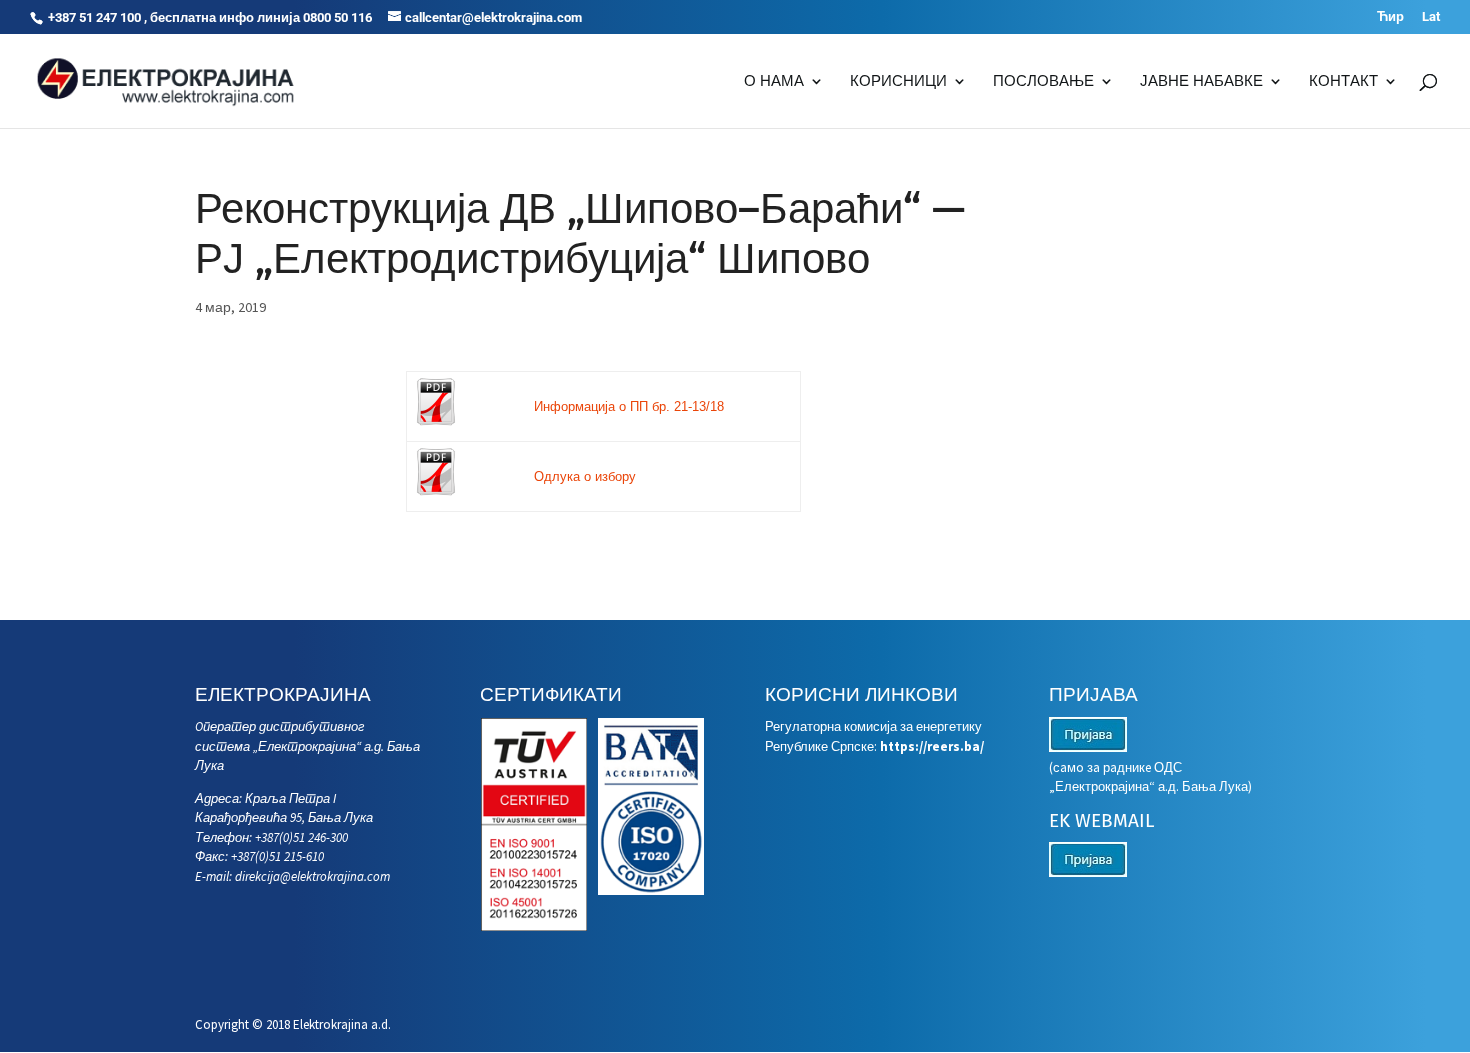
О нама (774, 82)
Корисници (898, 82)
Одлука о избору (585, 476)
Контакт (1343, 82)
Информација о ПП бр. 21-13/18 (629, 406)
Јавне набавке (1201, 82)
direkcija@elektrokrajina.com (312, 876)
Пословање (1043, 82)
